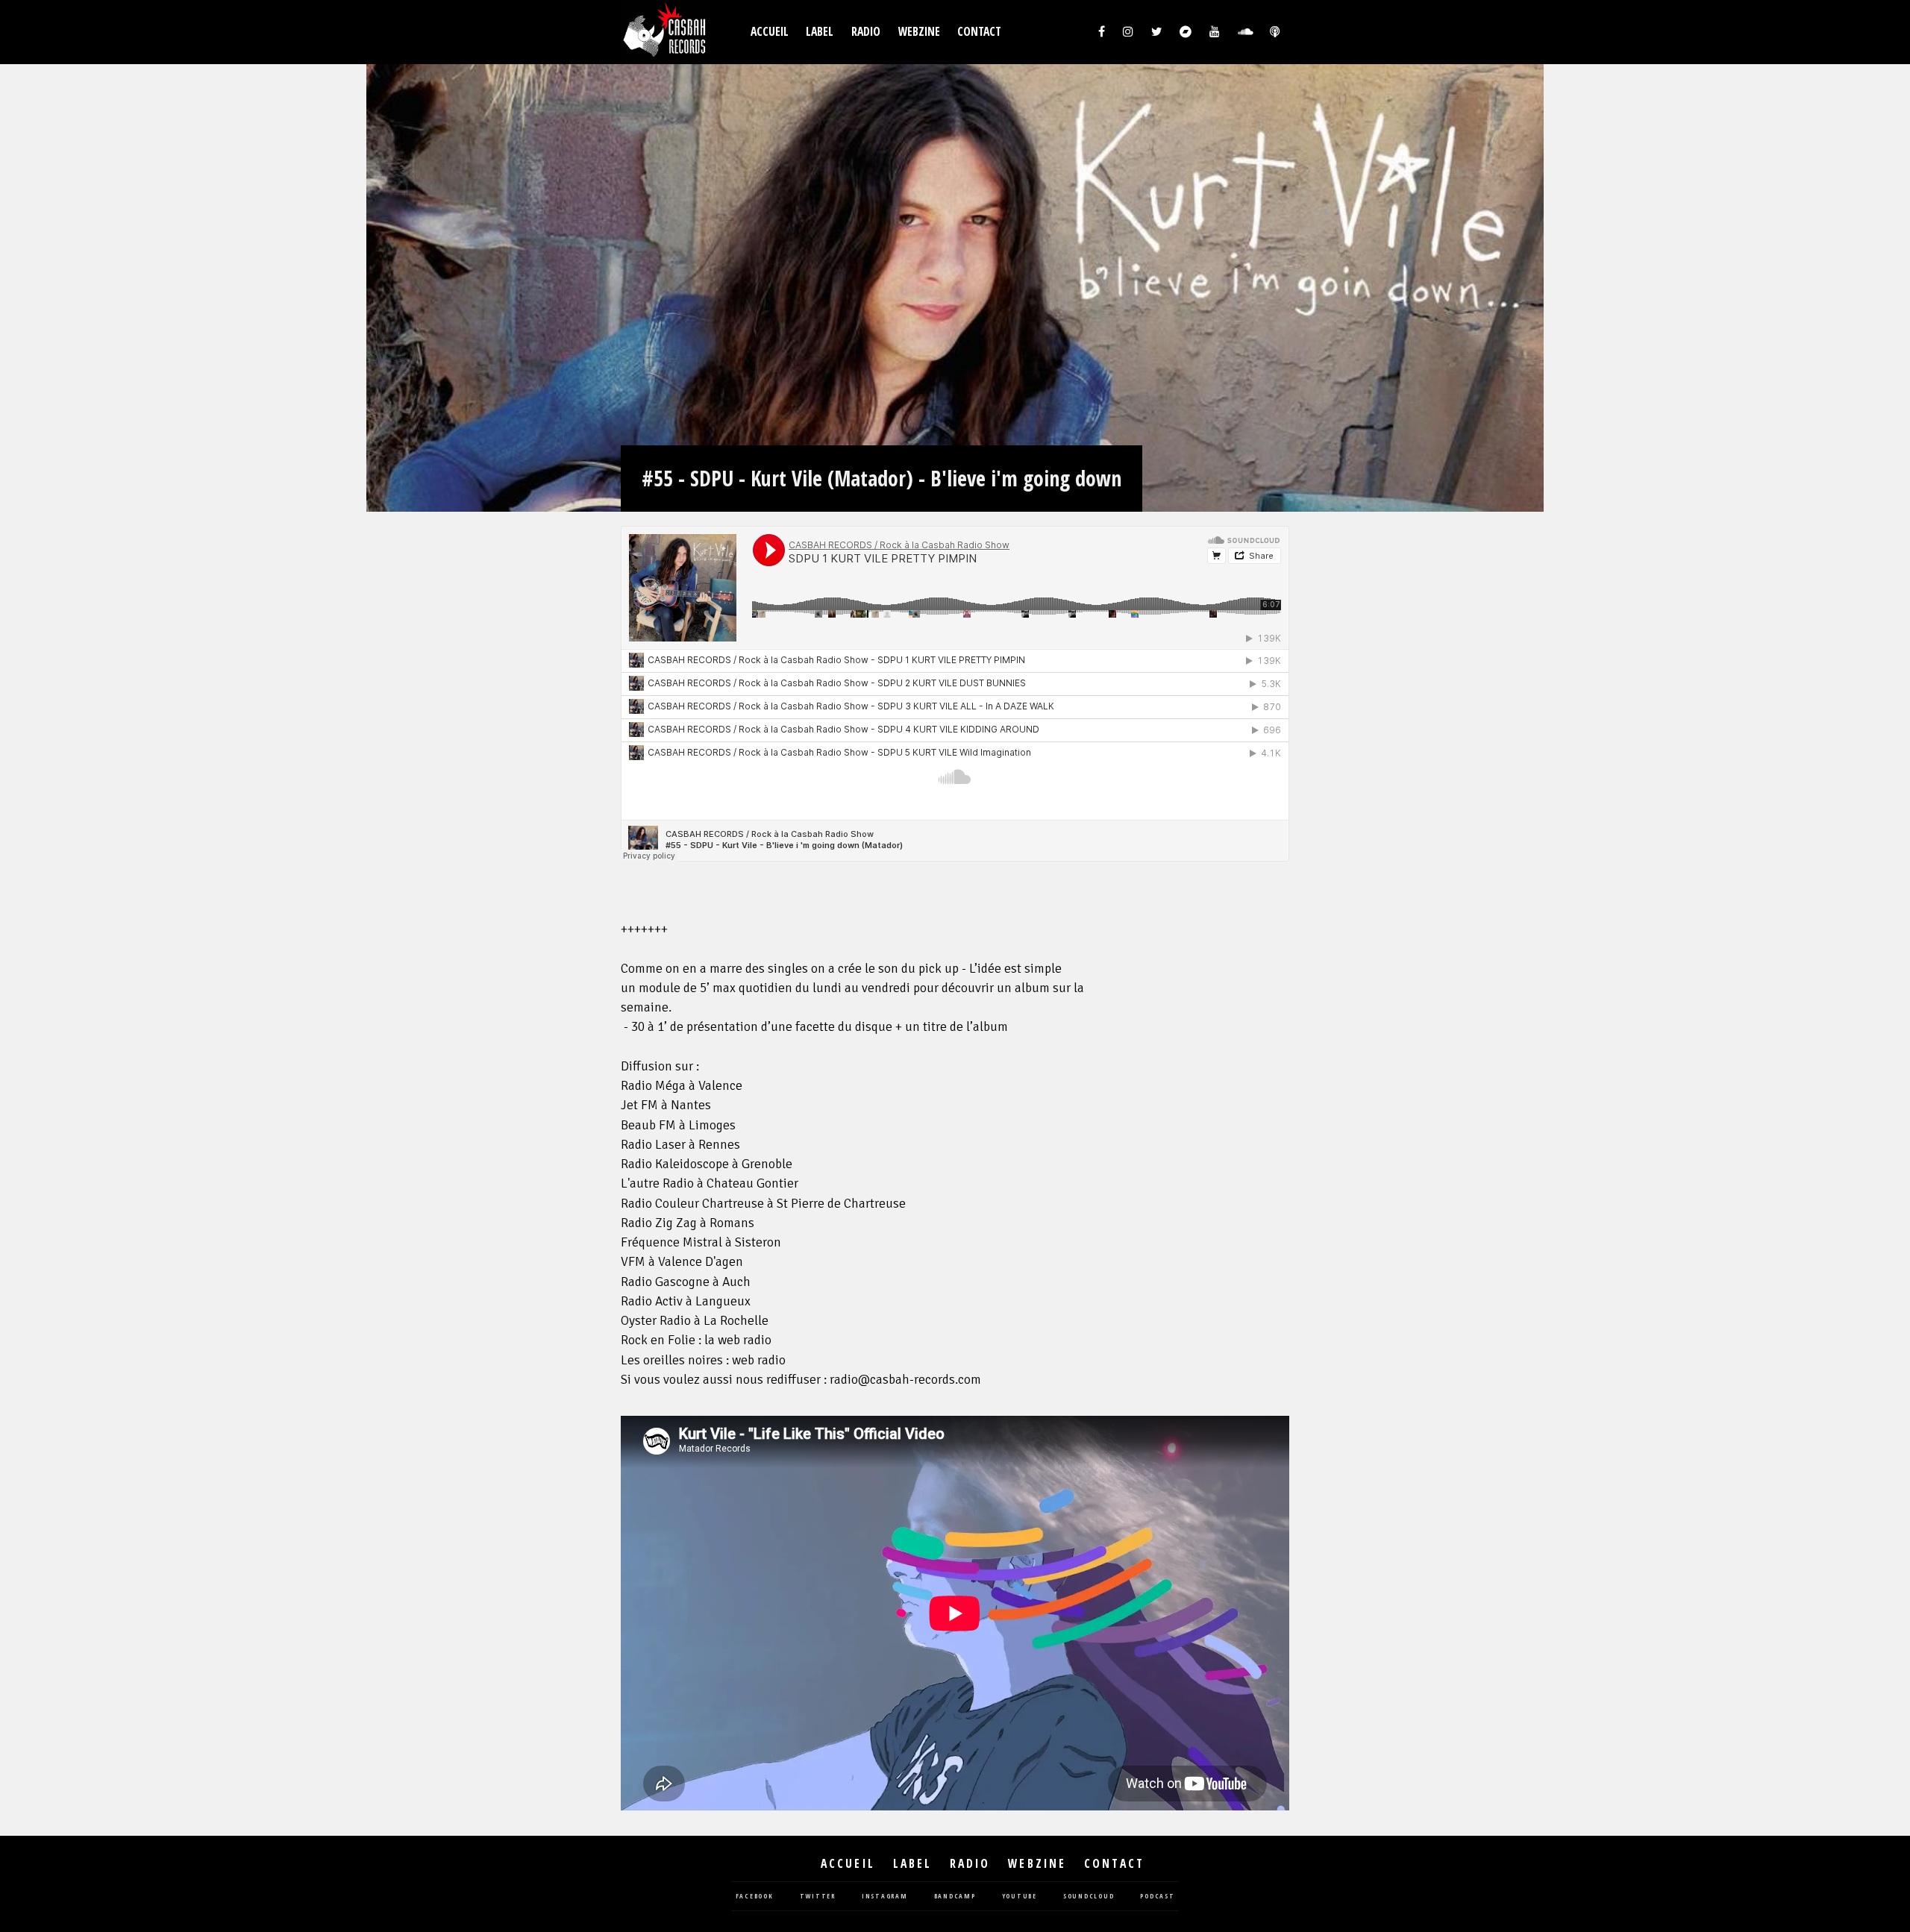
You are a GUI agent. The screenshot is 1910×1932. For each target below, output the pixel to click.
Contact (979, 32)
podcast (1157, 1897)
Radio (866, 32)
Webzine (919, 32)
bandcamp (955, 1897)
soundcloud (1089, 1897)
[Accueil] (666, 32)
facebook (755, 1897)
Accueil (770, 32)
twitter (818, 1897)
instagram (885, 1897)
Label (820, 32)
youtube (1020, 1897)
